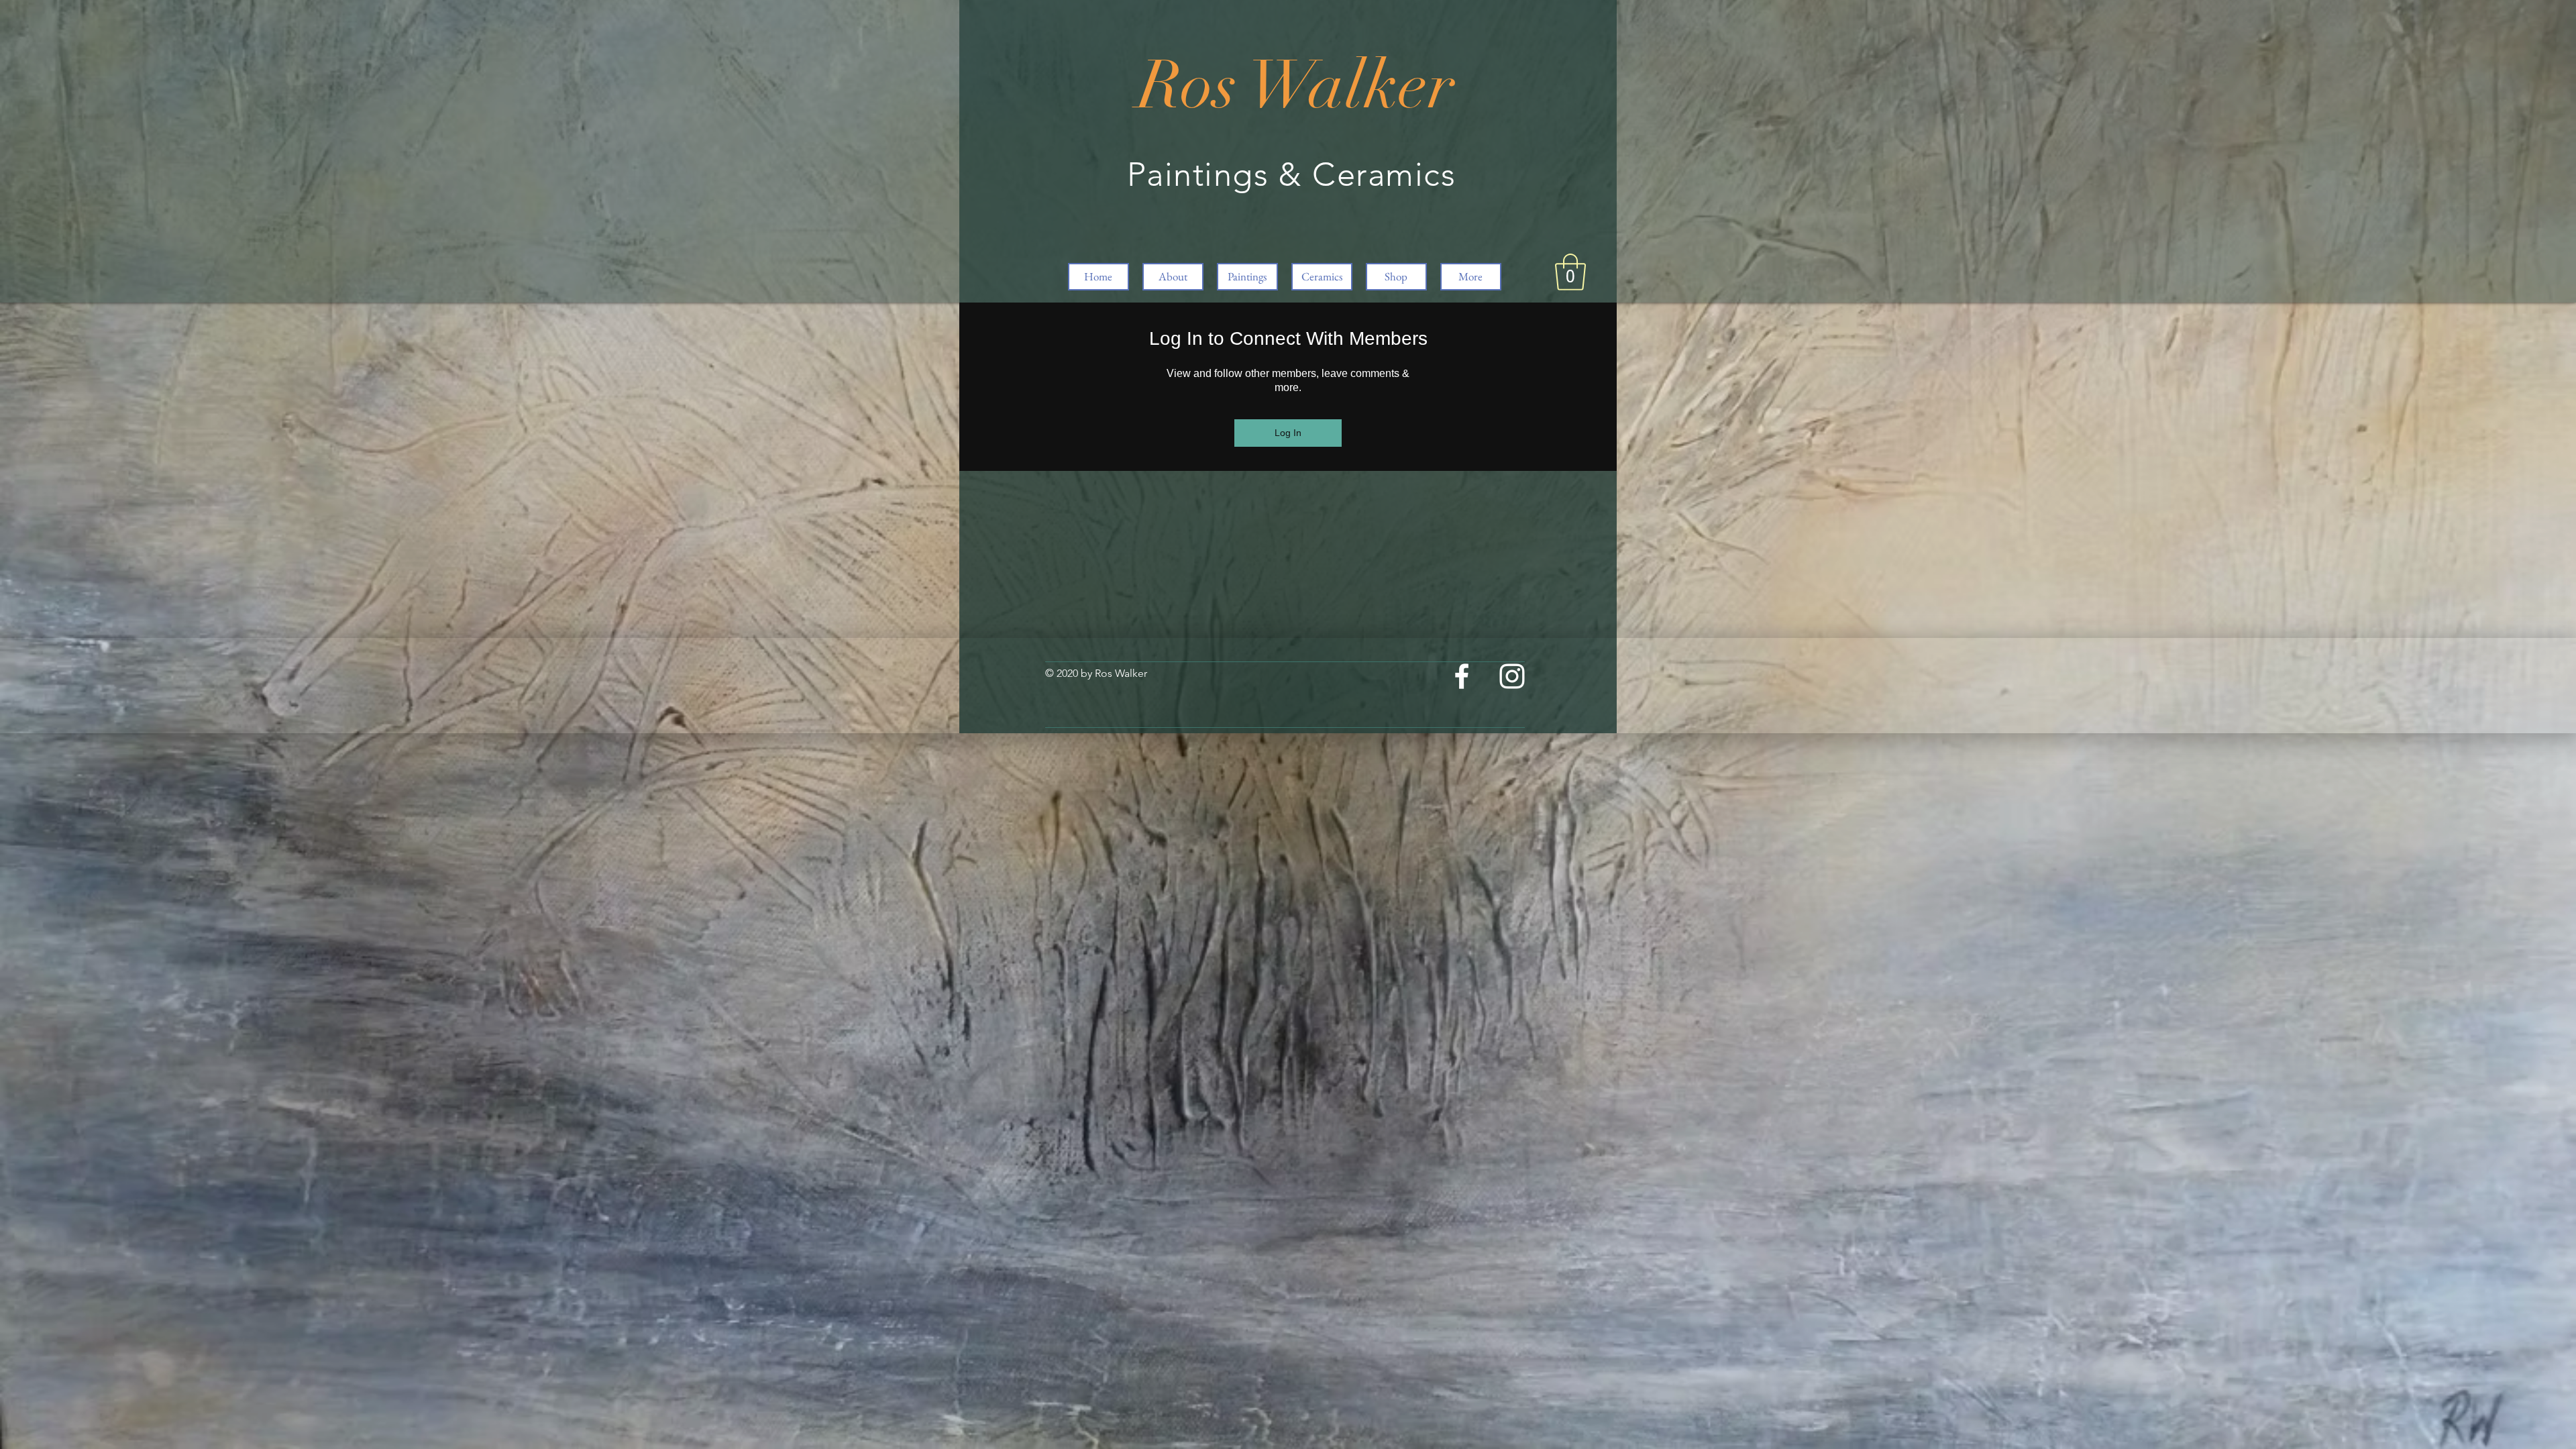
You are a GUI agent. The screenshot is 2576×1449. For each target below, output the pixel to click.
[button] (1570, 272)
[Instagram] (1512, 676)
